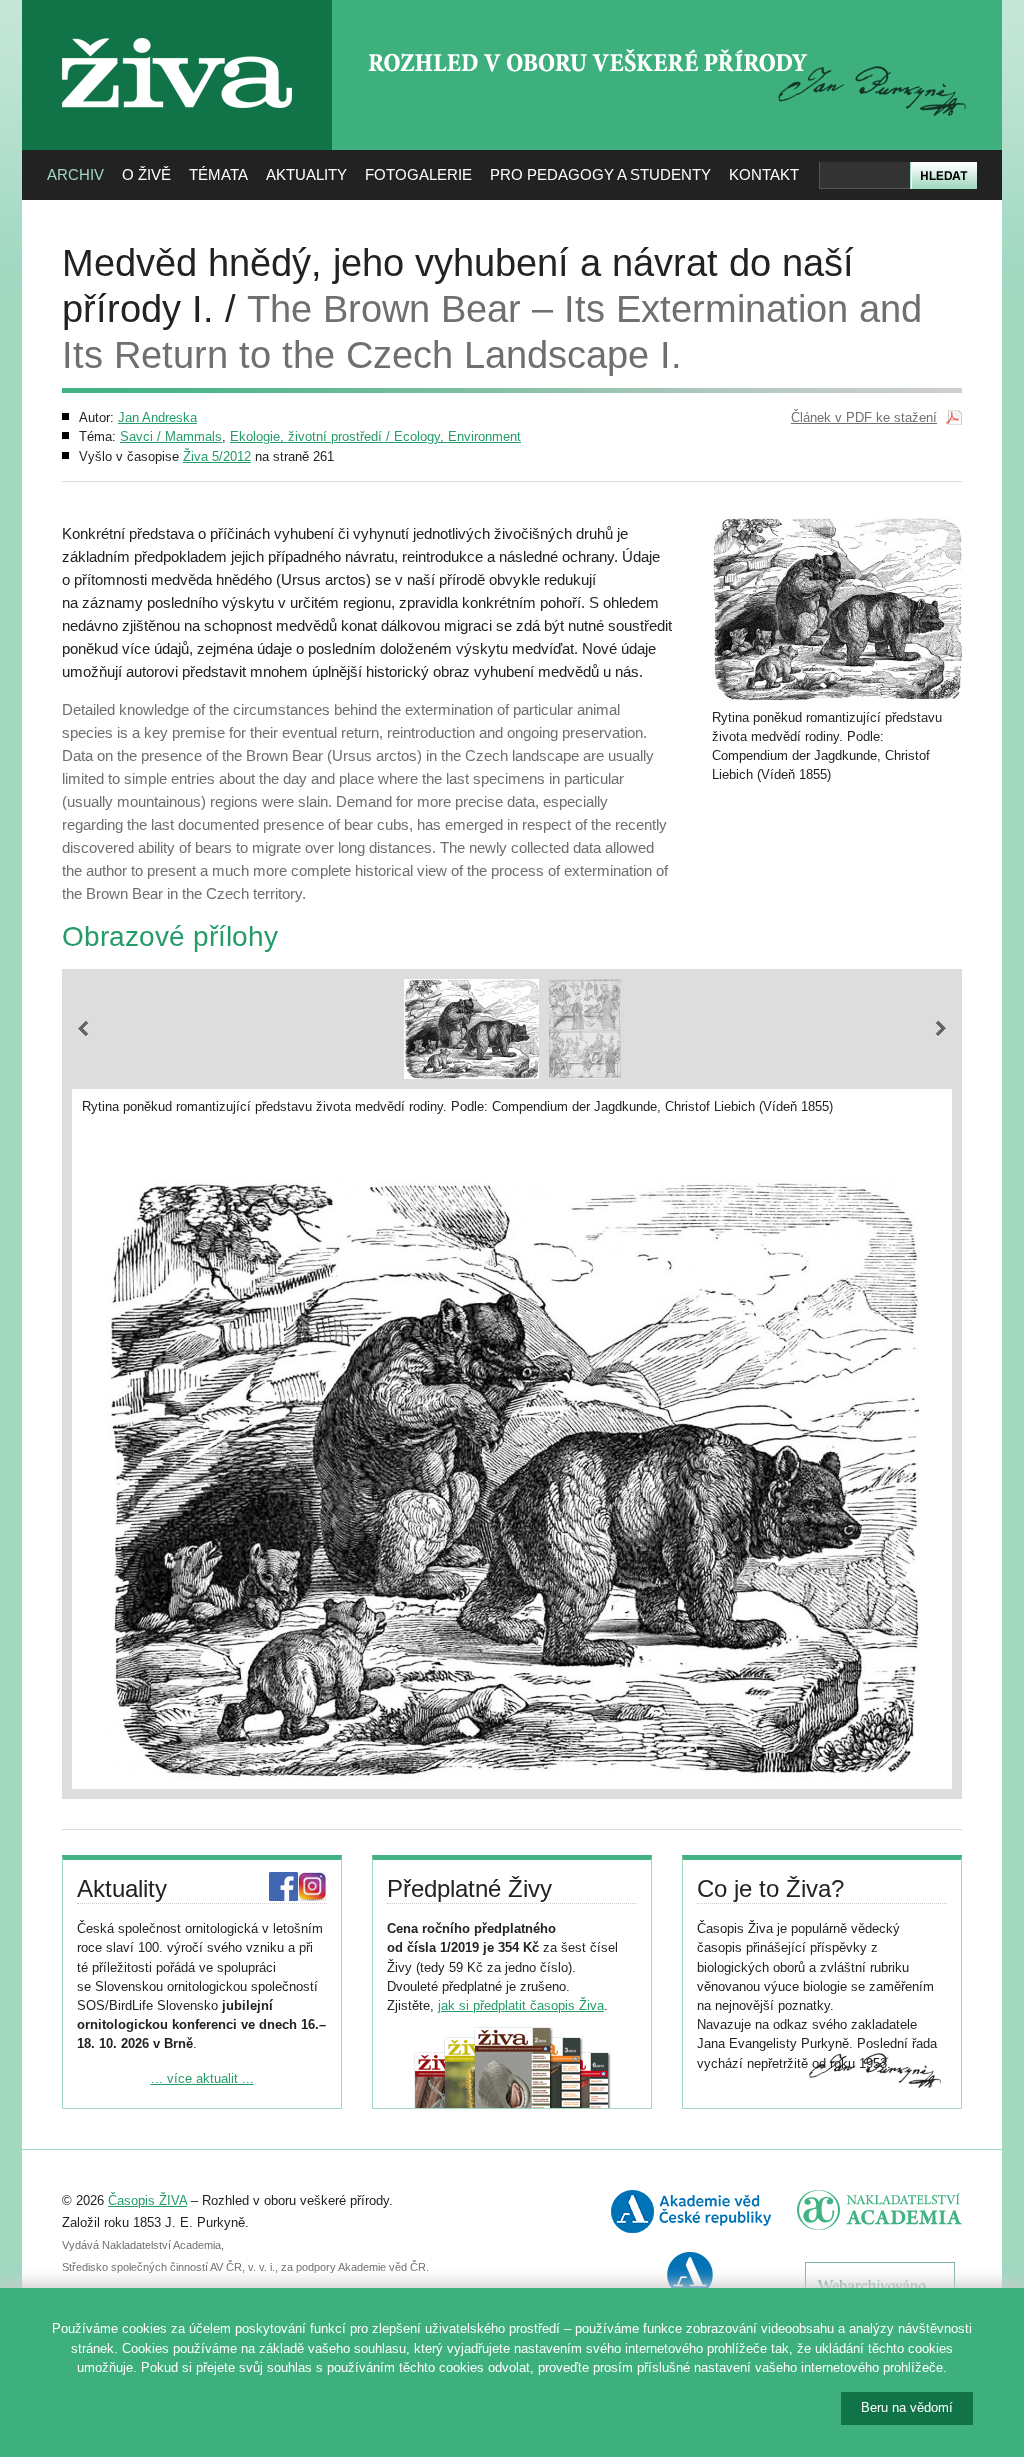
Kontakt (764, 174)
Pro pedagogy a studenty (600, 174)
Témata (218, 174)
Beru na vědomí (907, 2407)
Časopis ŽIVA (147, 2200)
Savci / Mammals (171, 436)
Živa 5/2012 (217, 456)
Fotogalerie (418, 174)
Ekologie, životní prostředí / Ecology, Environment (375, 436)
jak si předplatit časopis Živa (521, 2005)
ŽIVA (177, 30)
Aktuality (306, 174)
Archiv (75, 174)
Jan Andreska (157, 417)
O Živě (146, 174)
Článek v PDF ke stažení (864, 417)
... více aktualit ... (202, 2078)
